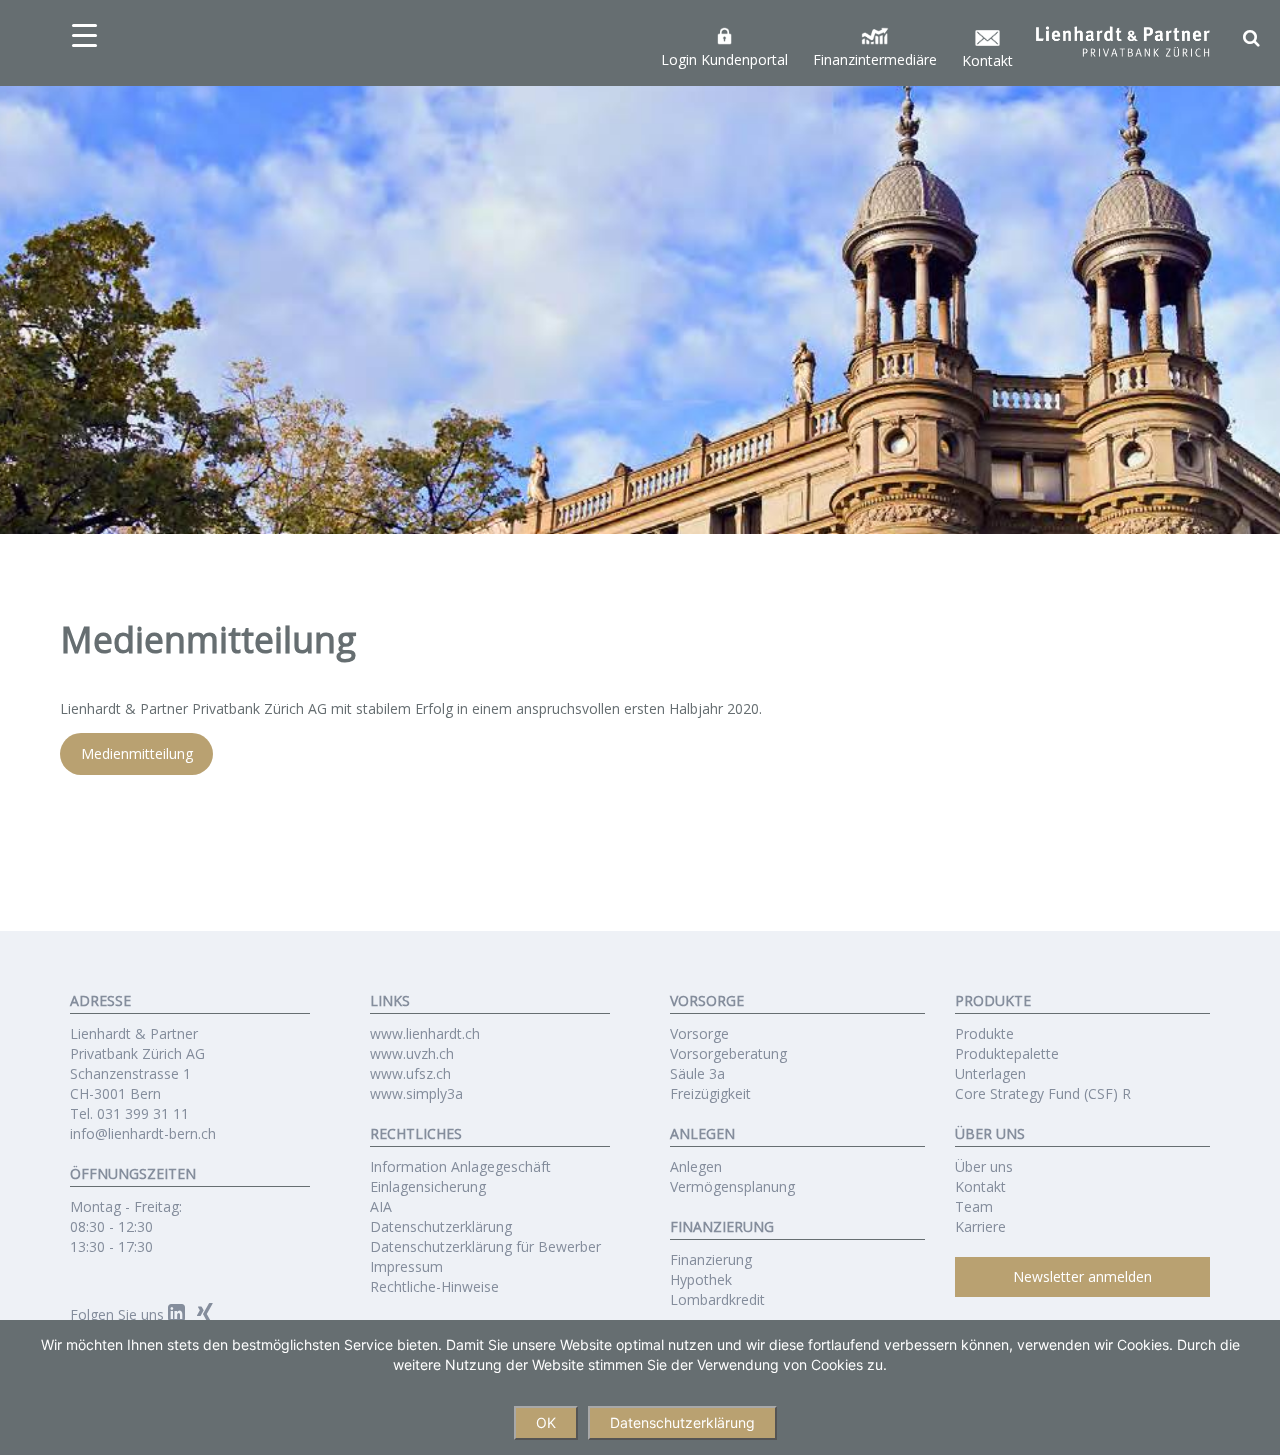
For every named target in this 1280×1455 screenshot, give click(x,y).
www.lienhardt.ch (425, 1033)
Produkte (984, 1033)
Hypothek (701, 1279)
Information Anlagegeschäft (460, 1166)
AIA (381, 1206)
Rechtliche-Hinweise (434, 1286)
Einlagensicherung (428, 1186)
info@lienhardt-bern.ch (143, 1133)
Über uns (984, 1166)
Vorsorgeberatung (728, 1053)
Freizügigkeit (710, 1093)
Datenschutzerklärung (441, 1226)
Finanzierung (711, 1259)
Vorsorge (699, 1033)
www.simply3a (416, 1093)
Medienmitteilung (137, 754)
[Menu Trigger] (84, 35)
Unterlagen (990, 1073)
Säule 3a (697, 1073)
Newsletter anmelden (1082, 1276)
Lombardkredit (717, 1299)
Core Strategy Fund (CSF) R (1043, 1093)
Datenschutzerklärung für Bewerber (485, 1246)
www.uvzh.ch (412, 1053)
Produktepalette (1007, 1053)
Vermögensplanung (732, 1186)
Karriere (980, 1226)
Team (974, 1206)
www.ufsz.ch (410, 1073)
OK (546, 1422)
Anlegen (696, 1166)
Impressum (406, 1266)
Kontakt (980, 1186)
